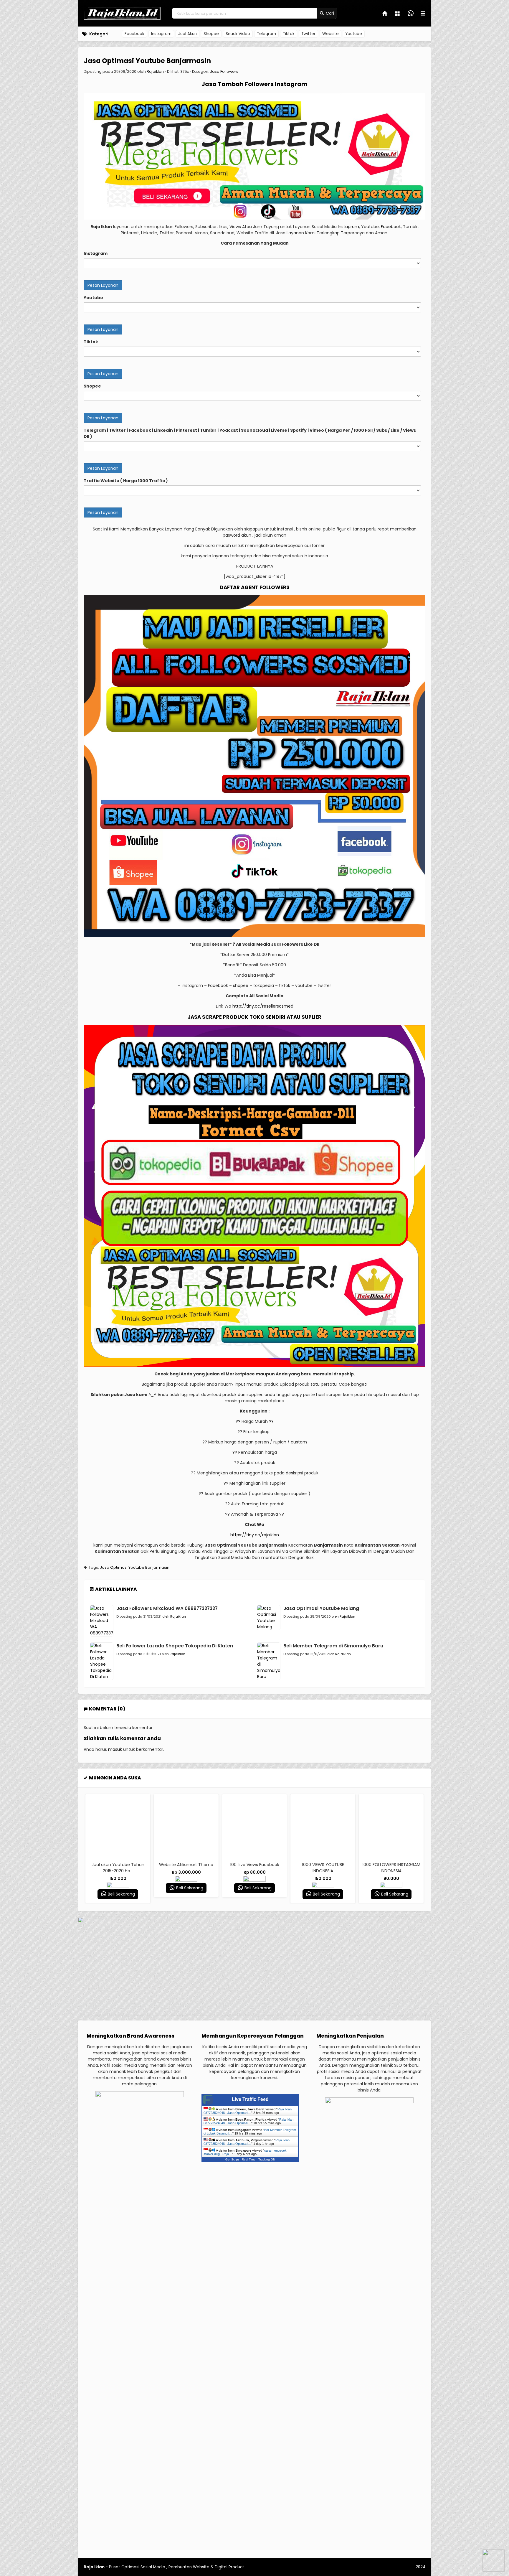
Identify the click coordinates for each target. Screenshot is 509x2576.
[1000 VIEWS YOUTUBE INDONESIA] (254, 1826)
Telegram (266, 34)
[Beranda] (385, 14)
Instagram (161, 34)
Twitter (308, 34)
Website (330, 34)
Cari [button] (329, 13)
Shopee (211, 34)
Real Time (249, 2159)
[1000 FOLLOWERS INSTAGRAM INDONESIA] (323, 1826)
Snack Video (238, 34)
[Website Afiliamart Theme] (118, 1826)
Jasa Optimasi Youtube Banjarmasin (147, 61)
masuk (115, 1749)
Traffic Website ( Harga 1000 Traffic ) (126, 481)
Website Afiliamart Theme (118, 1865)
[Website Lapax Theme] (391, 1826)
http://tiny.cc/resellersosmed (263, 1006)
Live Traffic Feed (250, 2099)
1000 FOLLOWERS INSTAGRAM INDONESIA (323, 1868)
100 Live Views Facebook (186, 1865)
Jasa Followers (224, 71)
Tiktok (289, 34)
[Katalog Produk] (398, 14)
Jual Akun (187, 34)
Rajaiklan (155, 71)
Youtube (354, 34)
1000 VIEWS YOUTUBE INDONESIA (255, 1868)
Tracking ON (267, 2159)
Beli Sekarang (121, 1888)
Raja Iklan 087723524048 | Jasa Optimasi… (248, 2111)
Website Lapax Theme (391, 1865)
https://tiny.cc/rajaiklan (255, 1535)
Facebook (134, 34)
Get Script (232, 2159)
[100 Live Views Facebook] (186, 1826)
